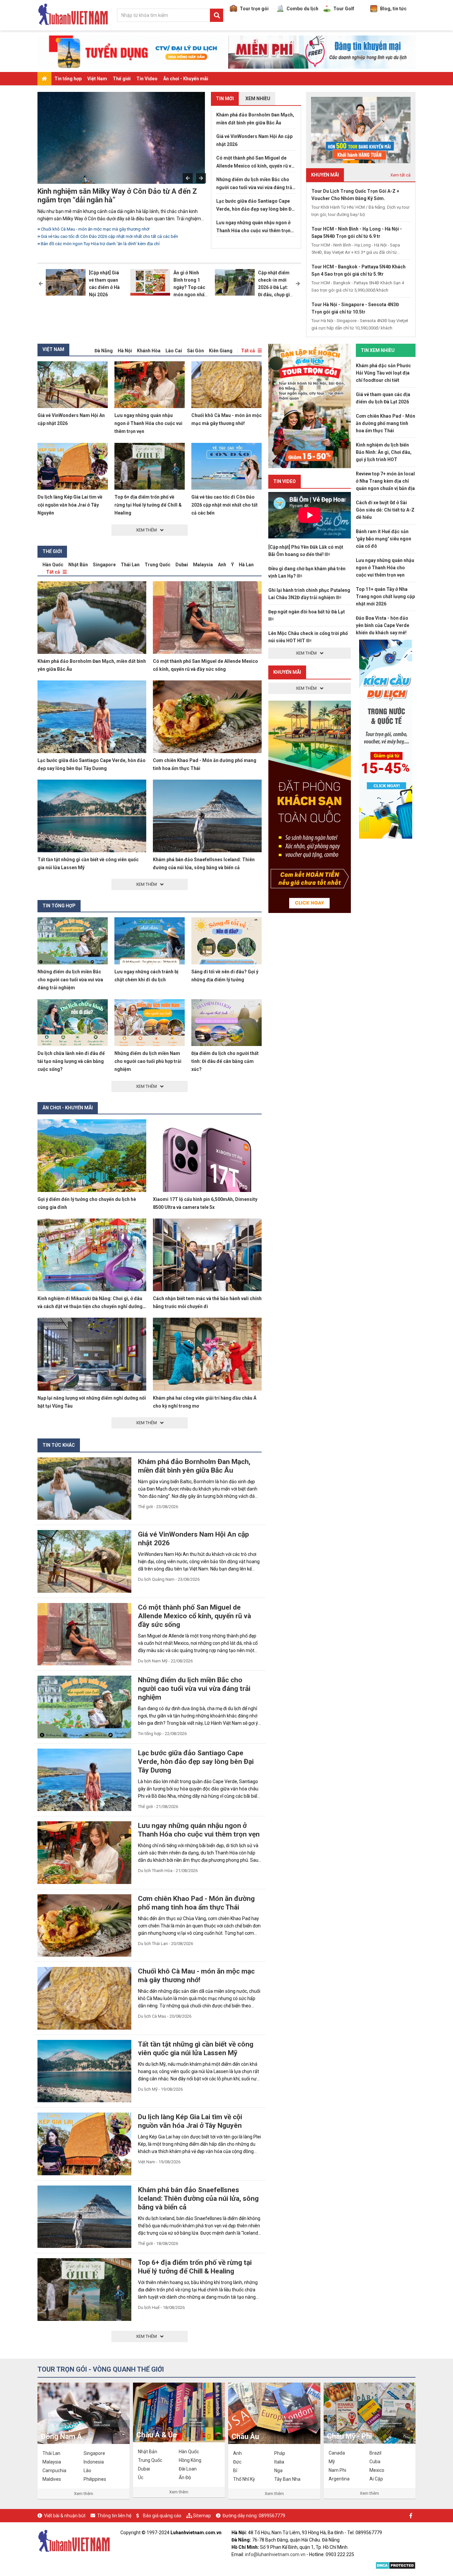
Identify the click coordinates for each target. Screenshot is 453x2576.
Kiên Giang (221, 351)
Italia (279, 2462)
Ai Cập (376, 2479)
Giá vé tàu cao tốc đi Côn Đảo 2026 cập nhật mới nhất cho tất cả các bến (225, 505)
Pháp (280, 2453)
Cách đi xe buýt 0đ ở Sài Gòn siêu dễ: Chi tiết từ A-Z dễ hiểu (385, 510)
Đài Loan (188, 2469)
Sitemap (202, 2516)
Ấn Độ (185, 2477)
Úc (141, 2477)
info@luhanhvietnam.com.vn (275, 2554)
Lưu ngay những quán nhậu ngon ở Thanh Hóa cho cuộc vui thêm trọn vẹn (253, 227)
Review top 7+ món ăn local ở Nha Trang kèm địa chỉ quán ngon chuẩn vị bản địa (385, 481)
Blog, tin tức (393, 9)
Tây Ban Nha (287, 2479)
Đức (237, 2462)
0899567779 (272, 2516)
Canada (337, 2453)
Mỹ (332, 2462)
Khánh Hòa (149, 351)
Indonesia (94, 2462)
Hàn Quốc (53, 565)
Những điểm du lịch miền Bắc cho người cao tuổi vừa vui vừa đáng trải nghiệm (115, 229)
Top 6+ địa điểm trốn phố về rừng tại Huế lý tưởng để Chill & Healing (148, 505)
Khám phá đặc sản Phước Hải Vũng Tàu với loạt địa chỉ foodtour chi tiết (383, 373)
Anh (222, 565)
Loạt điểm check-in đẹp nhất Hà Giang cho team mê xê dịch (123, 196)
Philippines (95, 2479)
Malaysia (203, 565)
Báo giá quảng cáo (162, 2516)
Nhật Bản (78, 565)
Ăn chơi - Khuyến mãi (186, 79)
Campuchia (54, 2471)
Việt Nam (97, 79)
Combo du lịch (302, 9)
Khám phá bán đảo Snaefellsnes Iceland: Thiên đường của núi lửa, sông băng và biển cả (198, 2198)
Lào (87, 2471)
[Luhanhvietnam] (74, 2540)
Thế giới (122, 79)
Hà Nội (125, 351)
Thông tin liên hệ (114, 2516)
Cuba (375, 2462)
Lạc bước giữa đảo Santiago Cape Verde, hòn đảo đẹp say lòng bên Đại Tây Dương (256, 206)
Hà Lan (246, 565)
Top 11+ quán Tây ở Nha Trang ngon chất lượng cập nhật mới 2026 (385, 596)
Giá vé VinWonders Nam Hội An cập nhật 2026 (254, 140)
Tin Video (147, 79)
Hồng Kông (190, 2460)
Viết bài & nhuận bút (65, 2516)
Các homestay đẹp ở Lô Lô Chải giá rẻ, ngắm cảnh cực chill (97, 244)
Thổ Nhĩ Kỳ (244, 2479)
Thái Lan (130, 565)
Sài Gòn (195, 351)
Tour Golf (344, 9)
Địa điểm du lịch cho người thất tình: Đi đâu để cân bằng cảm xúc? (225, 1061)
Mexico (377, 2470)
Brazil (375, 2453)
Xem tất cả (400, 175)
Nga (278, 2471)
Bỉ (235, 2471)
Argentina (339, 2479)
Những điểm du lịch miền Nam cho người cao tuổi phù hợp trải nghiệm (148, 1061)
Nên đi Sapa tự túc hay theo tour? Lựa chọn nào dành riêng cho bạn (105, 236)
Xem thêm (84, 2494)
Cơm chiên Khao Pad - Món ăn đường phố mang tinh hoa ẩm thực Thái (386, 423)
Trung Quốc (158, 565)
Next (201, 178)
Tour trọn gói (254, 9)
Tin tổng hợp (68, 79)
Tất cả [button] (248, 351)
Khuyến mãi (287, 672)
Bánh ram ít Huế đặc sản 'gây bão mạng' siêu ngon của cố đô (384, 539)
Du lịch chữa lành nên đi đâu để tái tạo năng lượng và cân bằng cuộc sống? (71, 1061)
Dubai (182, 565)
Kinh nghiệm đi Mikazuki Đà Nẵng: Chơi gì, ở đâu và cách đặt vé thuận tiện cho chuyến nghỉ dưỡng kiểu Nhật (90, 1306)
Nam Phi (337, 2470)
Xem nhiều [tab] (258, 99)
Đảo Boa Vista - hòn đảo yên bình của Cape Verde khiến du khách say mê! (383, 625)
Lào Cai (174, 351)
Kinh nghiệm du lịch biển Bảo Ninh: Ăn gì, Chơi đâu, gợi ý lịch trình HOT (384, 452)
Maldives (52, 2479)
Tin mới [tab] (225, 99)
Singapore (104, 565)
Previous (188, 178)
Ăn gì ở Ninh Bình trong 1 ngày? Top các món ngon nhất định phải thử (190, 287)
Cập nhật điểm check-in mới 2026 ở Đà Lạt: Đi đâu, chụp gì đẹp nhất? (274, 287)
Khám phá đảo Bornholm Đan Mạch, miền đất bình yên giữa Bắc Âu (255, 119)
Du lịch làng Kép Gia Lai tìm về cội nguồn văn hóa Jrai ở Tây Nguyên (70, 505)
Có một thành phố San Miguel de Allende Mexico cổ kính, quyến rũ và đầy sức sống (255, 163)
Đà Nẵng (104, 351)
